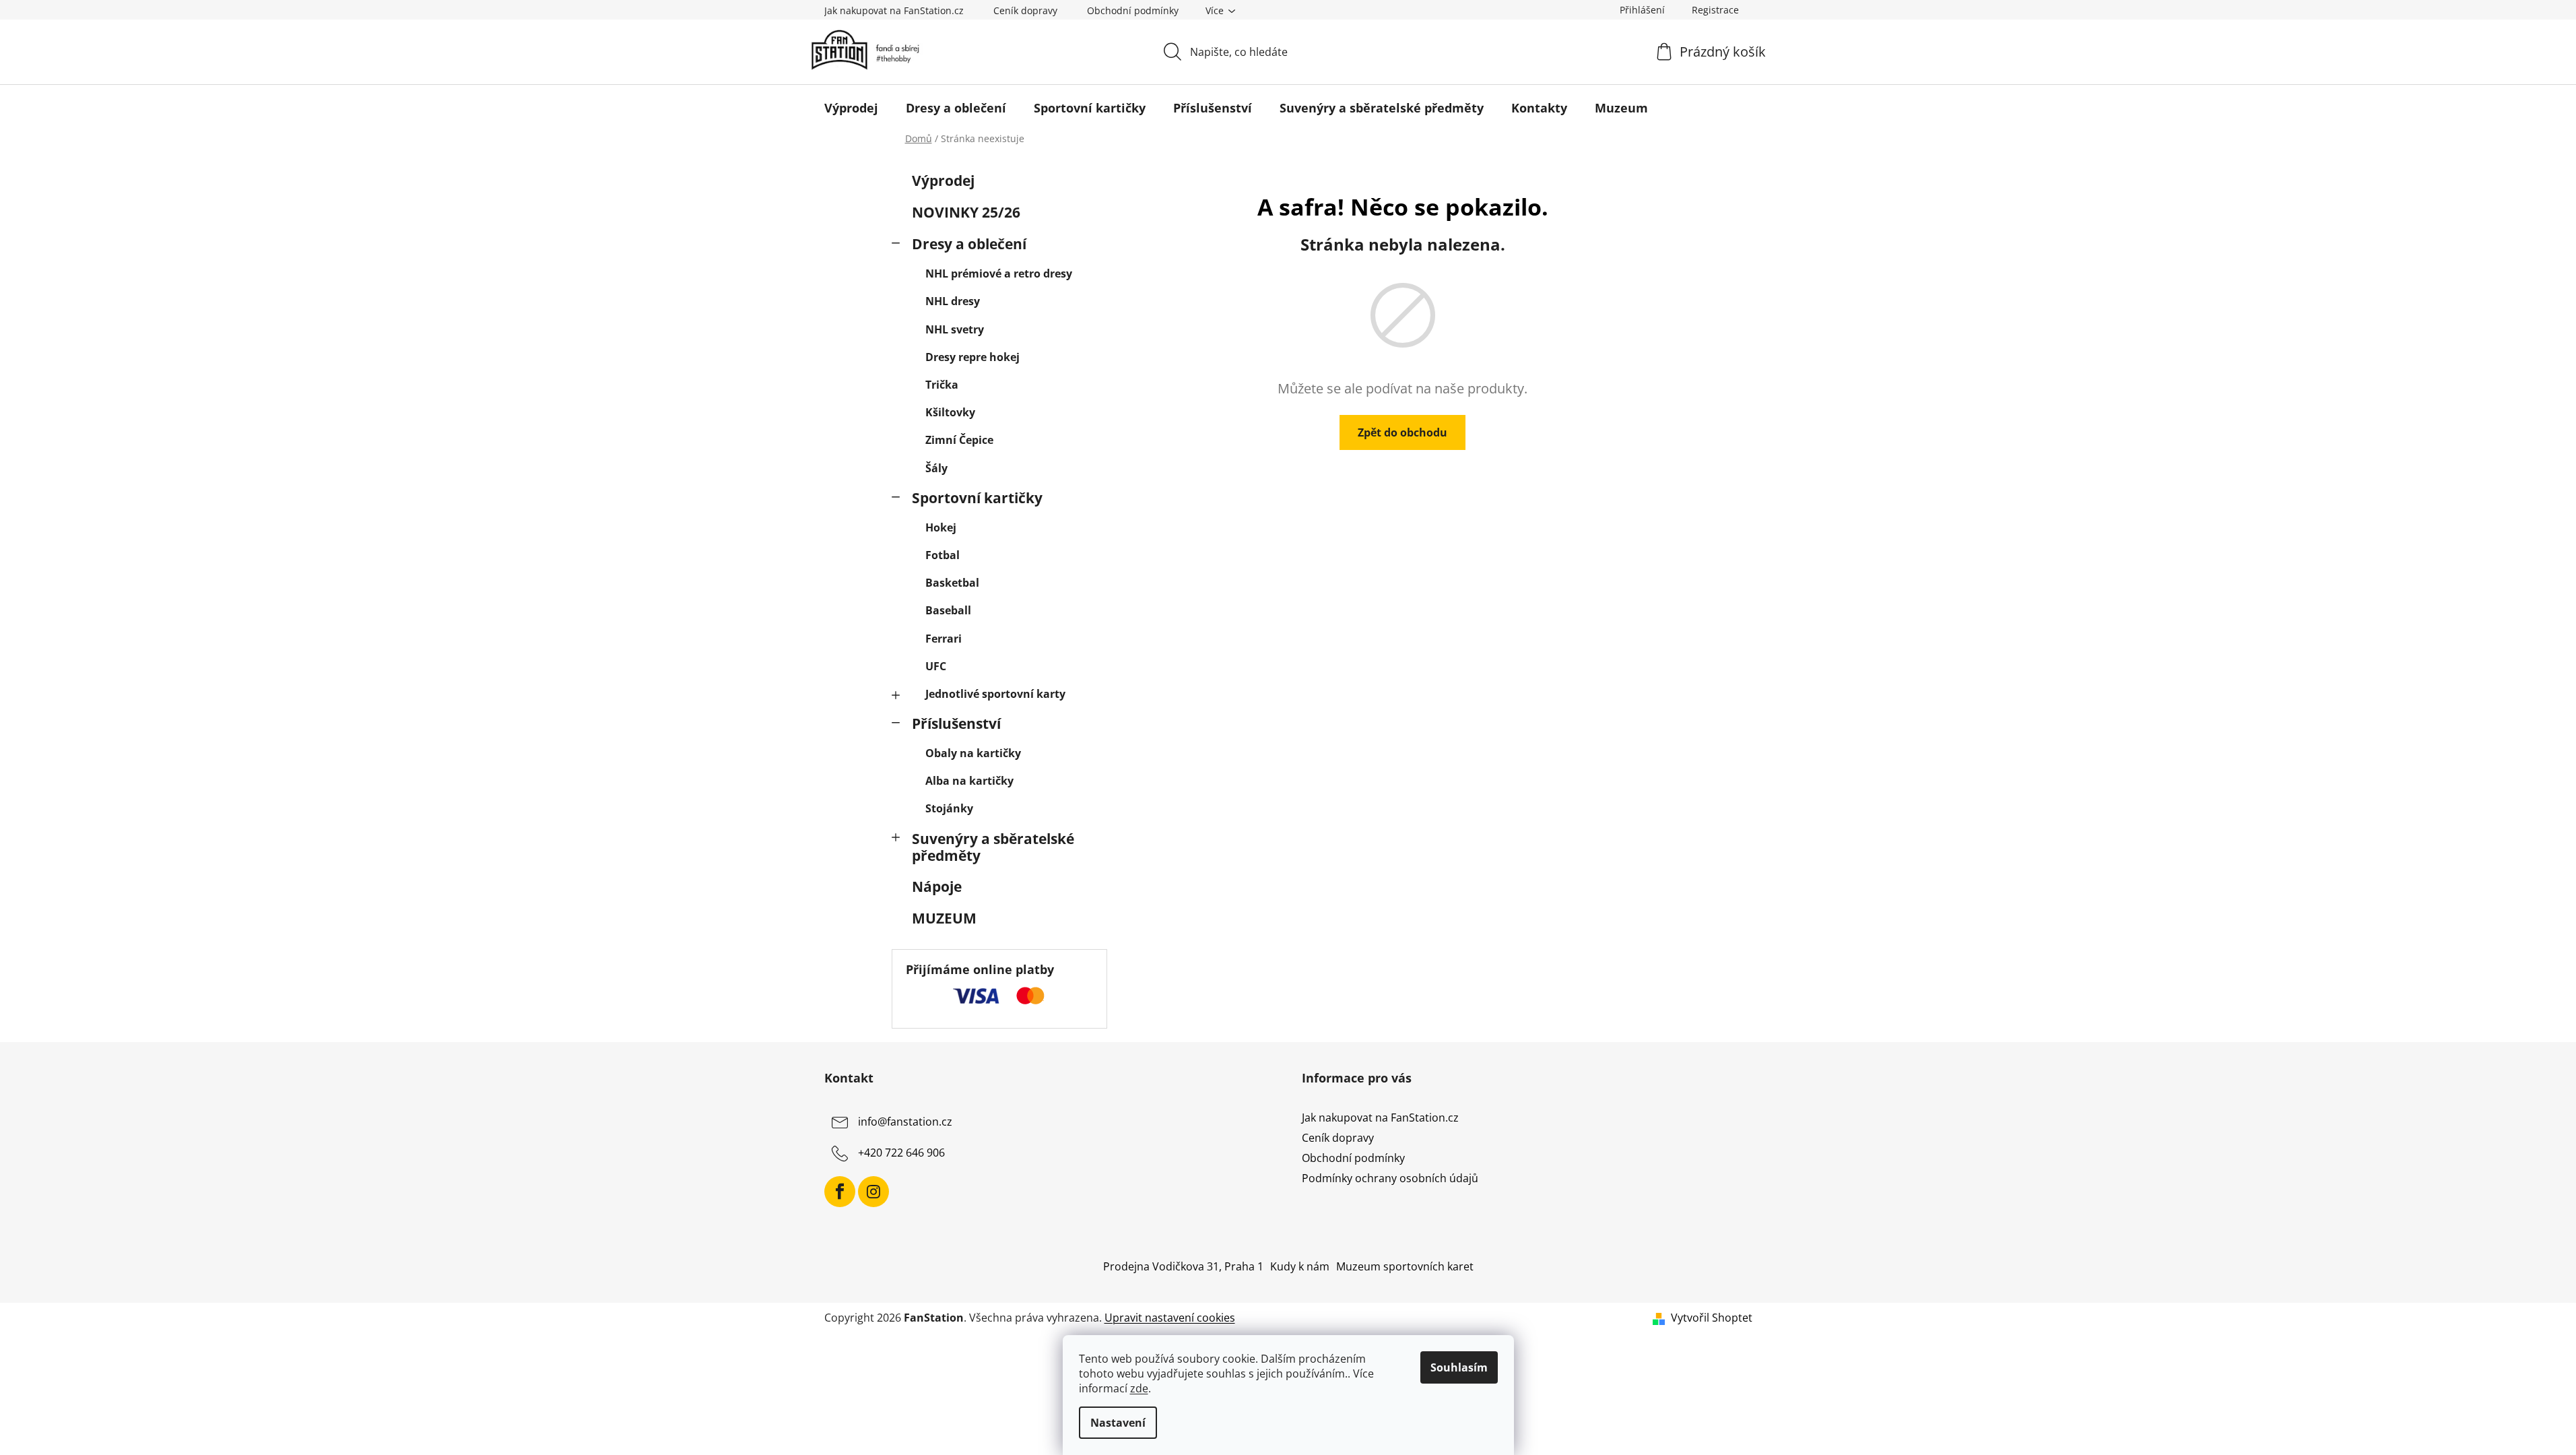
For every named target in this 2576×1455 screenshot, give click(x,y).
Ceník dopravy (1025, 10)
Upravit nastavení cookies (1170, 1318)
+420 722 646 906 (901, 1153)
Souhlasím (1459, 1367)
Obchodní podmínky (1133, 10)
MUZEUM (944, 918)
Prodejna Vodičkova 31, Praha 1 (1183, 1266)
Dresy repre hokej (972, 357)
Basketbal (952, 583)
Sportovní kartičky (977, 498)
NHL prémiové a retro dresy (999, 273)
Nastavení (1118, 1423)
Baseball (948, 610)
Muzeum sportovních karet (1405, 1266)
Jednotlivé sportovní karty (995, 694)
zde (1139, 1388)
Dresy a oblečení (969, 244)
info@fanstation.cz (905, 1122)
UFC (936, 666)
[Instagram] (873, 1192)
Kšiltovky (950, 412)
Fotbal (943, 555)
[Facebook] (840, 1192)
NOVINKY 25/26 (966, 212)
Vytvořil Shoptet (1712, 1318)
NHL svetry (955, 329)
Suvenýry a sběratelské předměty (993, 847)
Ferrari (944, 639)
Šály (936, 468)
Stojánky (949, 808)
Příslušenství (956, 723)
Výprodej (943, 181)
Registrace (1715, 10)
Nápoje (937, 886)
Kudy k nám (1300, 1266)
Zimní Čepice (959, 440)
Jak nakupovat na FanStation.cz (894, 10)
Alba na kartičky (969, 781)
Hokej (941, 527)
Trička (942, 385)
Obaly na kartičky (973, 753)
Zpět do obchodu (1402, 432)
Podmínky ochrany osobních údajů (1390, 1178)
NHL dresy (953, 301)
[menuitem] (851, 108)
